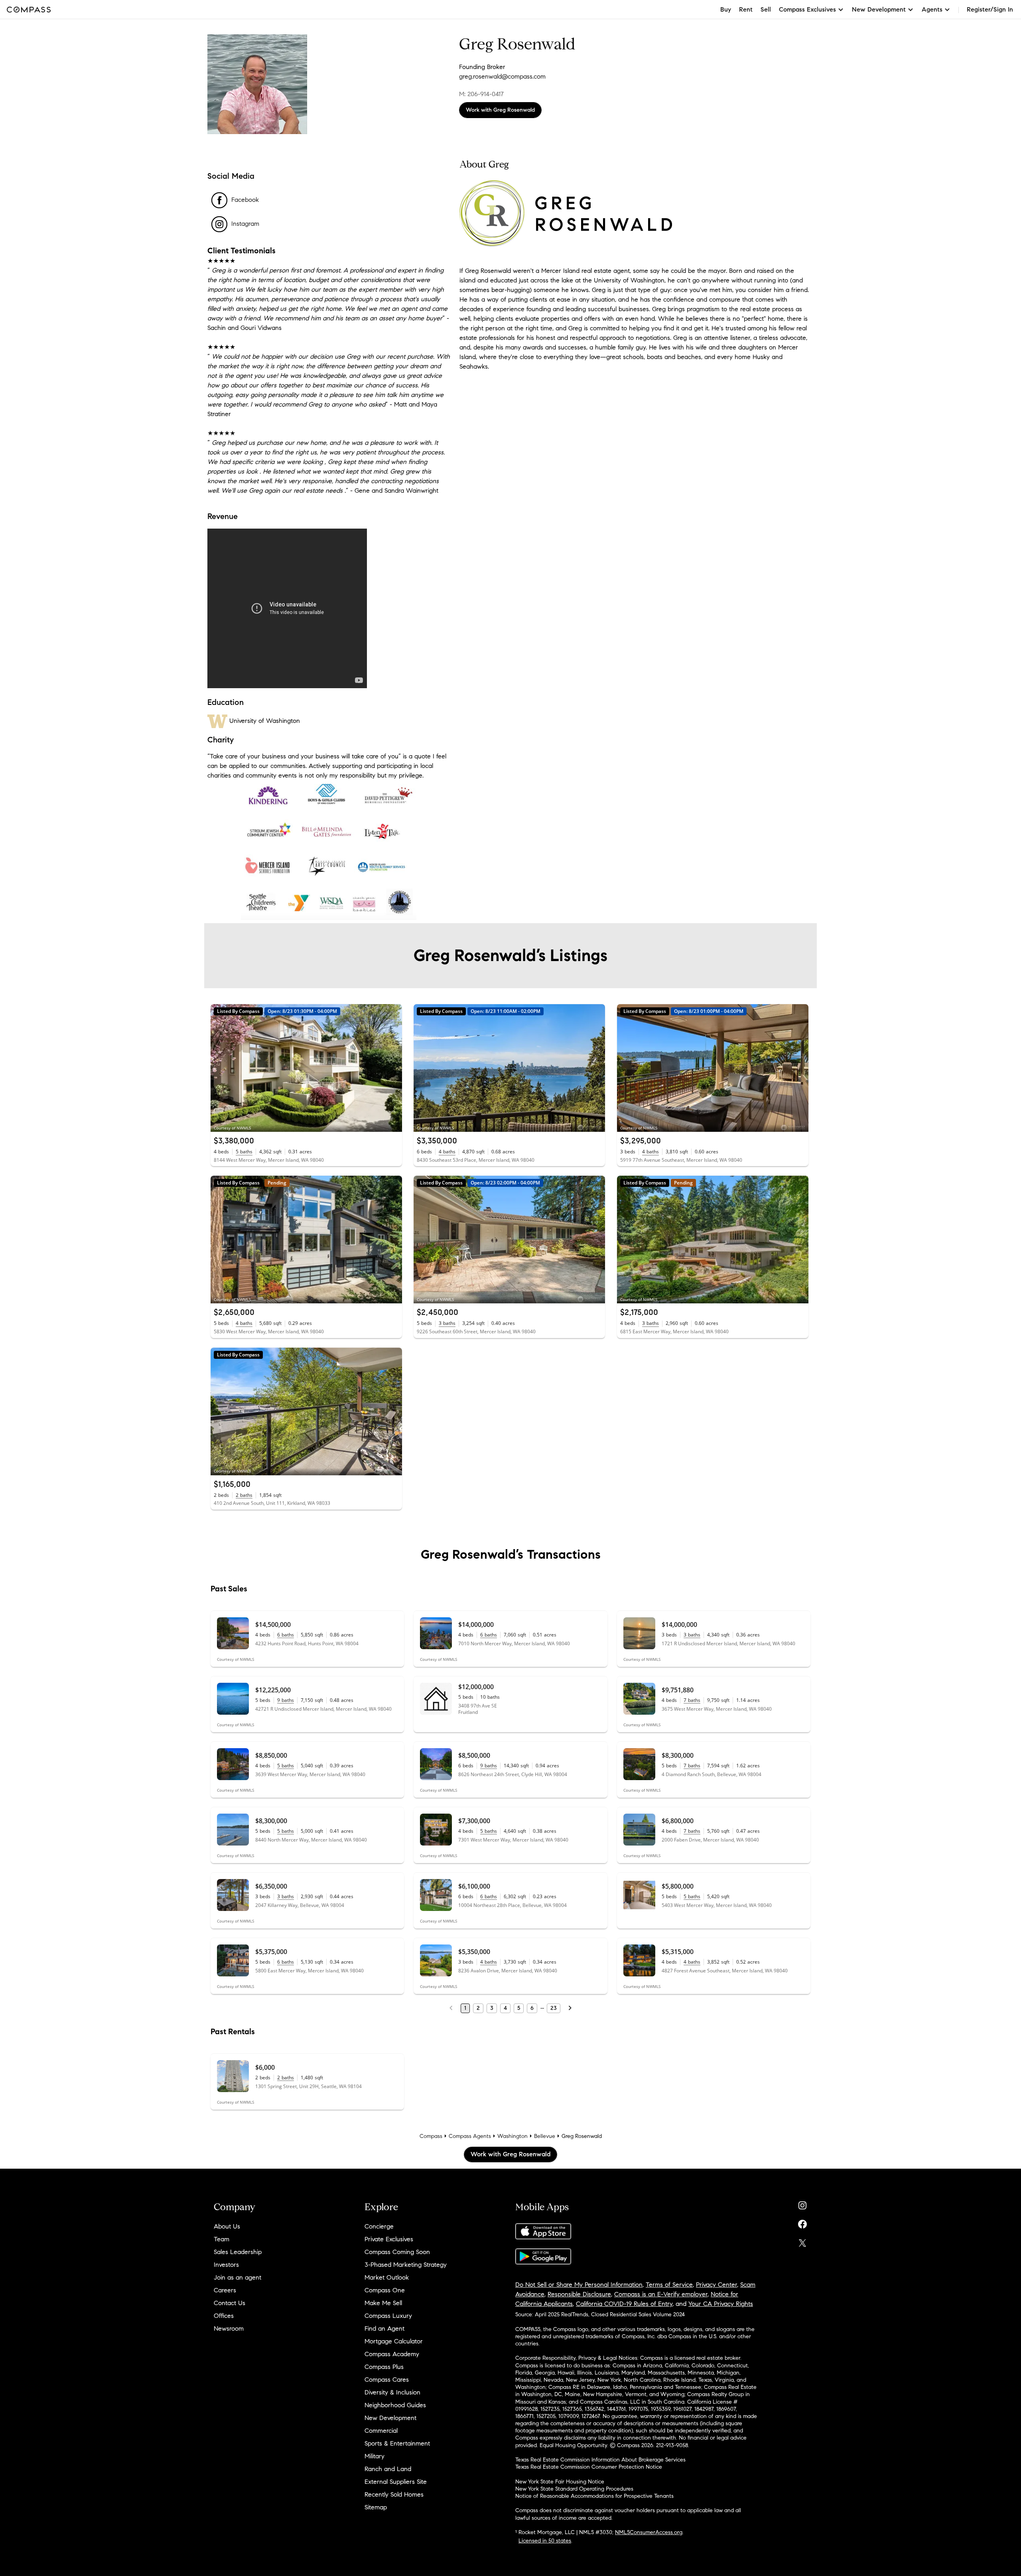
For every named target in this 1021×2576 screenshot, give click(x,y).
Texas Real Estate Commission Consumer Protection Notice (589, 2467)
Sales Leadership (238, 2252)
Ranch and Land (388, 2469)
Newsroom (229, 2328)
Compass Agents (470, 2136)
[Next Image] (393, 1068)
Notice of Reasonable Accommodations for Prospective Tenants (594, 2496)
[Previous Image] (220, 1068)
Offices (224, 2316)
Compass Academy (392, 2354)
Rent (746, 9)
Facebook (245, 200)
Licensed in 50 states (545, 2541)
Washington (512, 2136)
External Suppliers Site (396, 2482)
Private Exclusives (389, 2239)
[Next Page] (570, 2008)
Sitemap (376, 2507)
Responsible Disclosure (579, 2294)
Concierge (379, 2226)
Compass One (385, 2290)
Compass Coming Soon (397, 2252)
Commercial (381, 2431)
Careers (225, 2290)
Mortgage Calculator (394, 2341)
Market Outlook (387, 2277)
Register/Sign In (990, 9)
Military (374, 2456)
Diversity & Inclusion (392, 2392)
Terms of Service (669, 2285)
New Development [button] (879, 9)
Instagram (245, 224)
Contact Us (230, 2303)
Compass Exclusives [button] (807, 9)
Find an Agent (384, 2328)
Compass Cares (387, 2380)
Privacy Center (716, 2285)
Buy (726, 9)
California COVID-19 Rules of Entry (624, 2304)
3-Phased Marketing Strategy (406, 2265)
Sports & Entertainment (397, 2443)
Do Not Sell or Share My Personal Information (579, 2285)
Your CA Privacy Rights (721, 2304)
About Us (227, 2226)
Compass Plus (384, 2367)
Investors (226, 2265)
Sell (766, 9)
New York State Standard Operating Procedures (574, 2489)
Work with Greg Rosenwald (500, 110)
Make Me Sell (383, 2303)
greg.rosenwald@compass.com (502, 76)
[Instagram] (802, 2204)
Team (222, 2239)
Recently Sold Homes (394, 2494)
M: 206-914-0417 (481, 94)
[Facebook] (802, 2222)
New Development (390, 2418)
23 (554, 2008)
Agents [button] (932, 9)
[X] (802, 2241)
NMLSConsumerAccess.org (649, 2532)
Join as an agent (238, 2277)
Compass (431, 2136)
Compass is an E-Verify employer (661, 2294)
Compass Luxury (388, 2316)
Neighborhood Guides (395, 2405)
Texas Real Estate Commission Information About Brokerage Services (600, 2460)
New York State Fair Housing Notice (560, 2482)
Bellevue (545, 2136)
